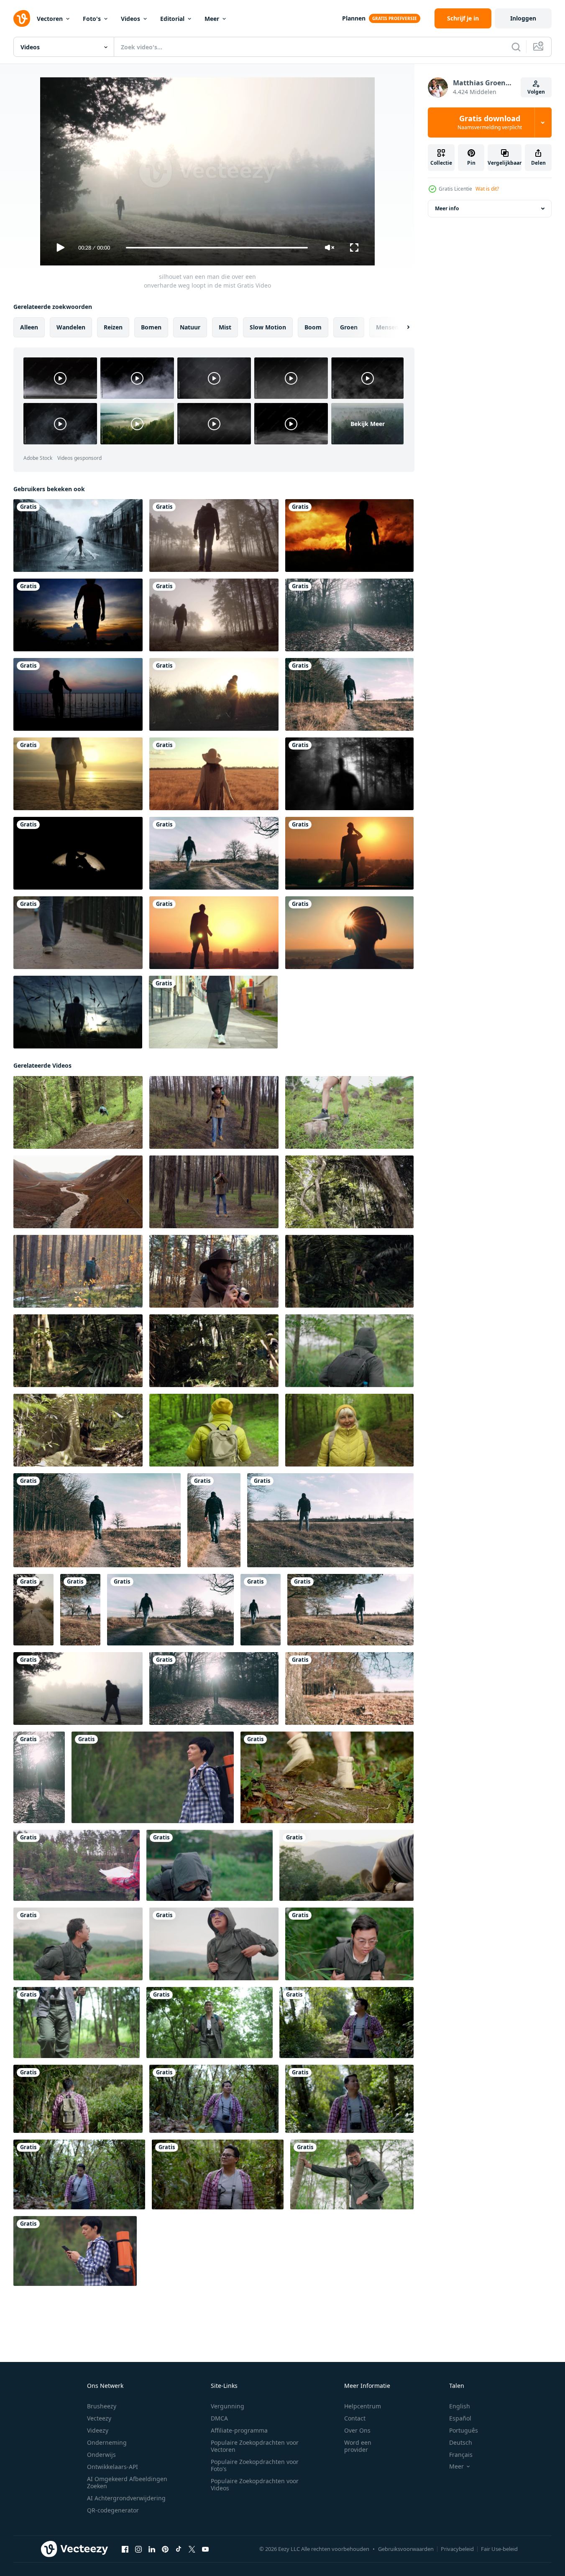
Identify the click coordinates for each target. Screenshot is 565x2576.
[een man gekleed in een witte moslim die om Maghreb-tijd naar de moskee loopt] (78, 1012)
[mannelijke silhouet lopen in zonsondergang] (349, 536)
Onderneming (107, 2442)
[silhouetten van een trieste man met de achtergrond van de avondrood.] (78, 615)
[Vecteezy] (22, 18)
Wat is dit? (487, 189)
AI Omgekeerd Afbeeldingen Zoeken (127, 2482)
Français (461, 2455)
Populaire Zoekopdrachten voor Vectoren (255, 2446)
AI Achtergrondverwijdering (126, 2498)
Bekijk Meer (368, 424)
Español (460, 2418)
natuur (190, 327)
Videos (130, 19)
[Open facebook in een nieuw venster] (125, 2549)
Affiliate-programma (239, 2430)
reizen (113, 327)
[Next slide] (401, 327)
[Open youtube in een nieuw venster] (205, 2549)
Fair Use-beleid (499, 2549)
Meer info (447, 208)
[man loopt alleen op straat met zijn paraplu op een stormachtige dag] (78, 536)
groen (349, 327)
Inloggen (523, 18)
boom (313, 327)
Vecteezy (99, 2418)
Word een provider (358, 2446)
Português (464, 2430)
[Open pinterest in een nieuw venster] (165, 2549)
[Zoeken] (516, 47)
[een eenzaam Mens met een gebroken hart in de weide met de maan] (78, 853)
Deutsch (461, 2442)
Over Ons (357, 2430)
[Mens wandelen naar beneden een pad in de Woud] (349, 694)
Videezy (98, 2430)
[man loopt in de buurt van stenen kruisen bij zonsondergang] (214, 694)
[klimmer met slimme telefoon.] (75, 2251)
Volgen (536, 92)
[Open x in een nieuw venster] (192, 2549)
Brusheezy (102, 2406)
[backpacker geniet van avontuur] (77, 1865)
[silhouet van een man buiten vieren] (214, 933)
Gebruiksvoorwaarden (406, 2549)
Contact (355, 2418)
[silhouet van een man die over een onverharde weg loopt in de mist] (33, 1610)
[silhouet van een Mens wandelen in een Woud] (349, 615)
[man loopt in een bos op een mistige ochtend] (214, 536)
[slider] (217, 248)
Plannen (354, 18)
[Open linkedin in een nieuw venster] (152, 2549)
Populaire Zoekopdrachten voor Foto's (255, 2465)
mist (225, 327)
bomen (151, 327)
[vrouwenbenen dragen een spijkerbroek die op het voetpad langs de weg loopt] (78, 933)
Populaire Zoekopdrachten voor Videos (255, 2484)
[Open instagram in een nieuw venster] (138, 2549)
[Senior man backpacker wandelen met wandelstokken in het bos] (77, 2023)
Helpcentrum (363, 2406)
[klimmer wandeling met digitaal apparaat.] (153, 1777)
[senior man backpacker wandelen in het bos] (210, 2023)
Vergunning (228, 2406)
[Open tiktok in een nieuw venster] (179, 2549)
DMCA (219, 2418)
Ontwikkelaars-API (112, 2467)
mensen (387, 327)
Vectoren (50, 19)
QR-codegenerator (113, 2510)
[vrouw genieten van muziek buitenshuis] (349, 933)
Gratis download (490, 122)
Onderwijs (101, 2455)
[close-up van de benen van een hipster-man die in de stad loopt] (213, 1012)
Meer (212, 19)
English (460, 2406)
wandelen (71, 327)
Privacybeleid (457, 2549)
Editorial (172, 19)
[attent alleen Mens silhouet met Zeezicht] (78, 694)
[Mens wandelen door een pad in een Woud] (349, 1688)
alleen (29, 327)
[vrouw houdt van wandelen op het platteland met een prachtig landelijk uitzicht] (214, 774)
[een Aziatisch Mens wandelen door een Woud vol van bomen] (349, 1192)
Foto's (92, 19)
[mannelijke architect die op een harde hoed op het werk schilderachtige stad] (349, 853)
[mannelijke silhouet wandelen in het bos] (349, 774)
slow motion (268, 327)
